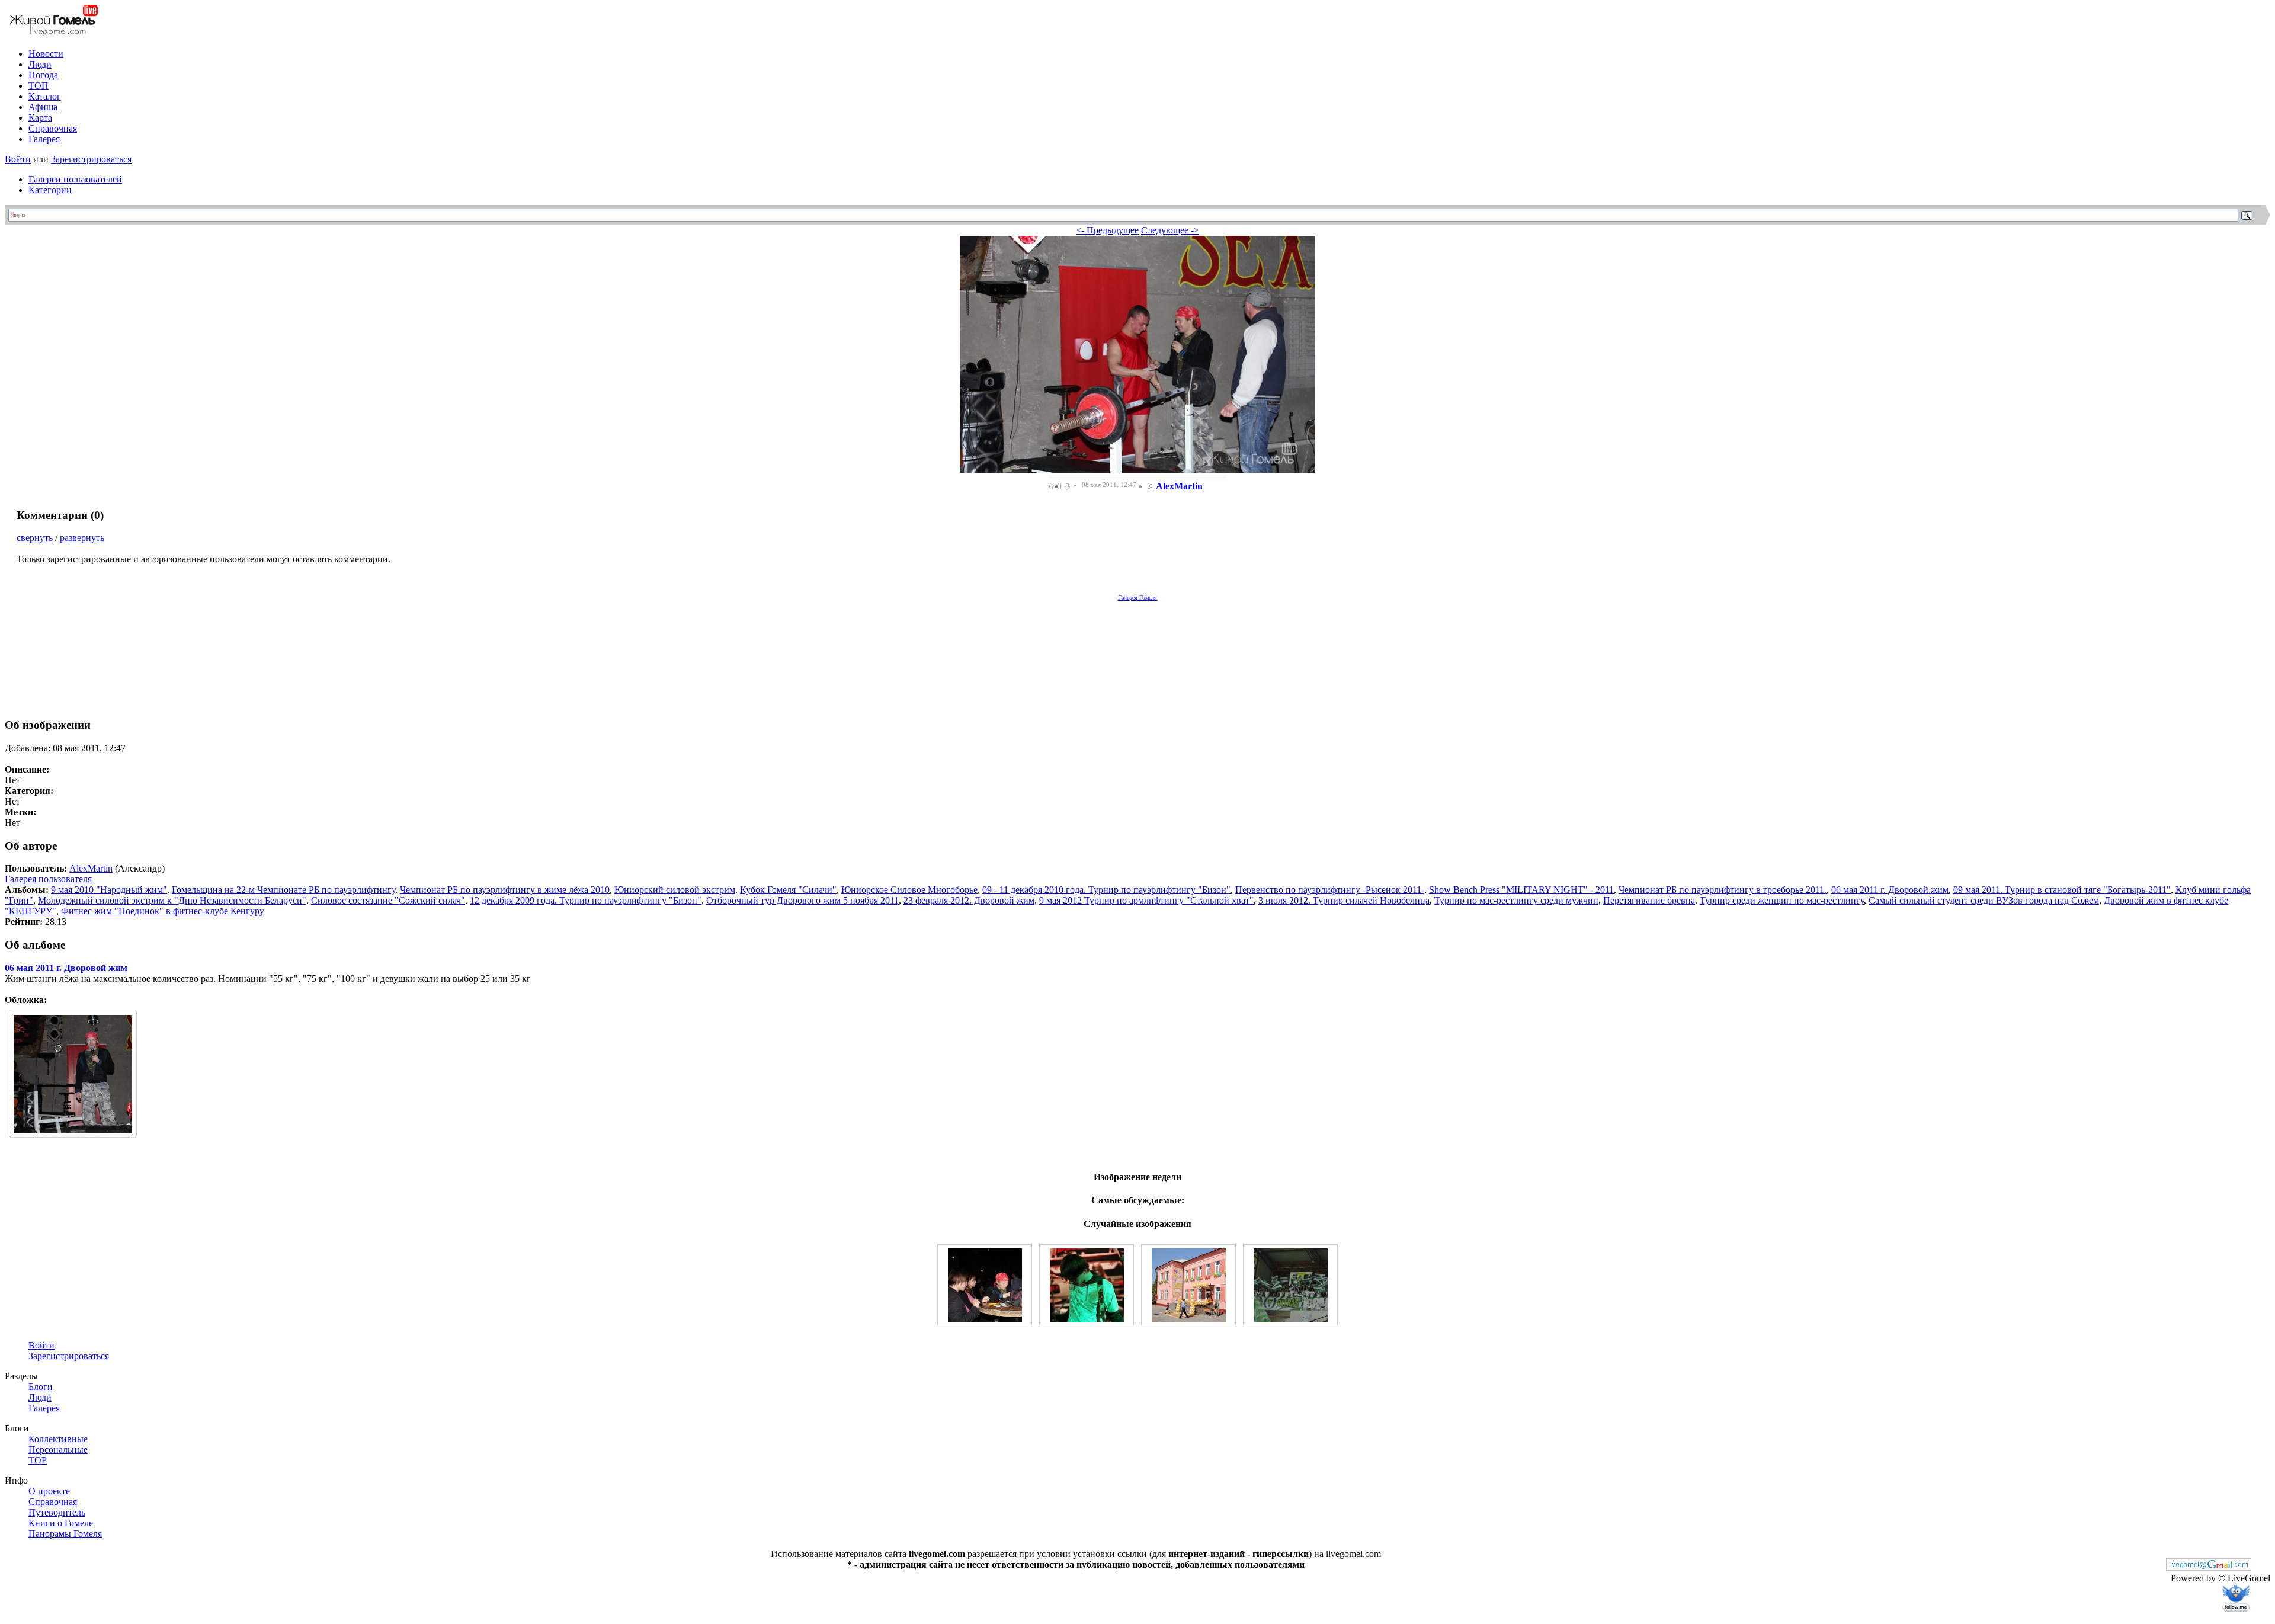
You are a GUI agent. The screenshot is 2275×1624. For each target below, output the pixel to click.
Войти (18, 159)
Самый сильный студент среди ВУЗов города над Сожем (1984, 900)
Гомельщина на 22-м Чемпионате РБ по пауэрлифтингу (283, 890)
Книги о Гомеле (61, 1523)
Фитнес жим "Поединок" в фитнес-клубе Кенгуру (163, 911)
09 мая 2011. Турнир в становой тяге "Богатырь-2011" (2062, 890)
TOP (38, 1460)
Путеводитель (57, 1512)
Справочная (53, 128)
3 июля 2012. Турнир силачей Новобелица (1344, 900)
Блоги (41, 1387)
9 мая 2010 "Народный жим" (109, 890)
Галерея (44, 139)
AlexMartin (1179, 486)
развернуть (82, 538)
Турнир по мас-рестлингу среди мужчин (1516, 900)
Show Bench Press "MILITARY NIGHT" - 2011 (1521, 890)
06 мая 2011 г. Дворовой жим (1890, 890)
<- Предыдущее (1107, 230)
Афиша (43, 107)
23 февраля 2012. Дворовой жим (969, 900)
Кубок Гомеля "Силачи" (788, 890)
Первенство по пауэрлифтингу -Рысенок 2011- (1330, 890)
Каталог (45, 96)
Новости (46, 54)
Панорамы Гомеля (65, 1534)
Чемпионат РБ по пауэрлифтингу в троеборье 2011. (1723, 890)
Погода (43, 75)
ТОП (39, 86)
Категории (50, 190)
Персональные (58, 1450)
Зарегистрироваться (91, 159)
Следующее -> (1170, 230)
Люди (40, 64)
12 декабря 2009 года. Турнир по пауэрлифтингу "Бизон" (586, 900)
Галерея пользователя (48, 879)
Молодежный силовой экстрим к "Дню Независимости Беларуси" (172, 900)
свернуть (35, 538)
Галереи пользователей (75, 179)
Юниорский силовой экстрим (675, 890)
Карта (40, 118)
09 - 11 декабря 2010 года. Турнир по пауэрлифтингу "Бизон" (1106, 890)
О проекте (49, 1491)
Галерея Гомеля (1137, 598)
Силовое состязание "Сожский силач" (388, 900)
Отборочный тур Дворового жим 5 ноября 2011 (802, 900)
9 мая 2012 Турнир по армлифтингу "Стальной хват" (1146, 900)
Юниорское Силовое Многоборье (909, 890)
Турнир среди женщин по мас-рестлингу (1782, 900)
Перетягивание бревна (1649, 900)
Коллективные (58, 1439)
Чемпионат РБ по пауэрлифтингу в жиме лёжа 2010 (505, 890)
